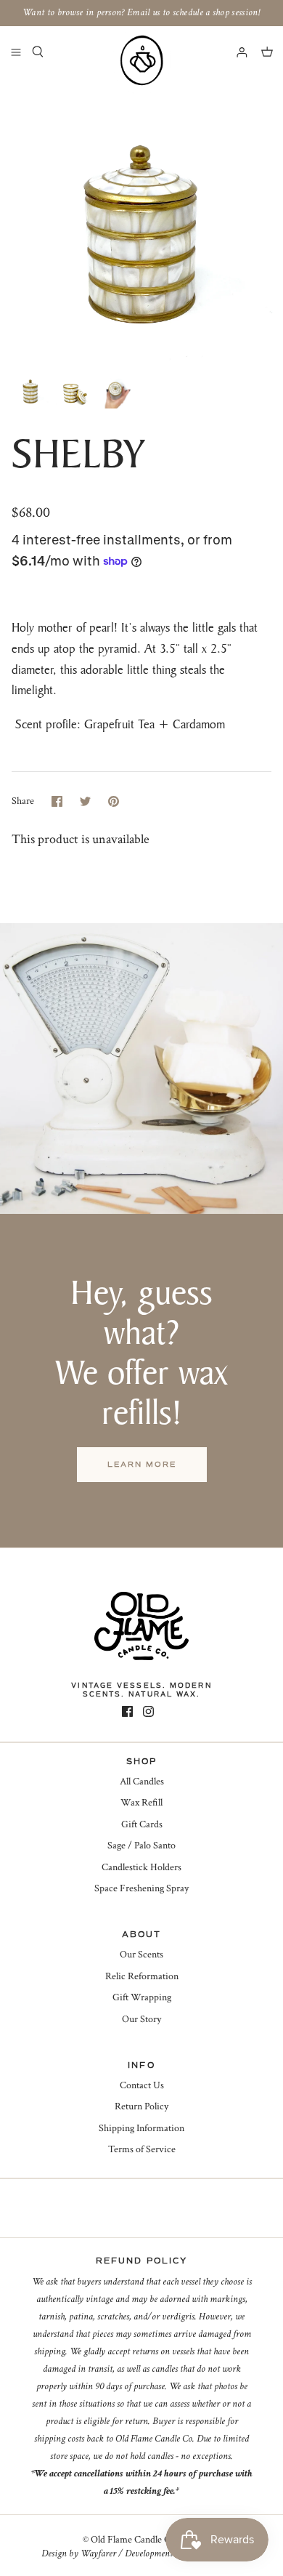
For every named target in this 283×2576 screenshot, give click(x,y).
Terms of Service (142, 2149)
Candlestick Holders (141, 1867)
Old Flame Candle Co (133, 2540)
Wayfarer (98, 2553)
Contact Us (142, 2085)
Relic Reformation (142, 1976)
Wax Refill (141, 1803)
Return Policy (141, 2106)
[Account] (235, 52)
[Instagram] (148, 1711)
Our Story (141, 2019)
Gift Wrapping (142, 1997)
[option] (141, 220)
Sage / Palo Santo (141, 1846)
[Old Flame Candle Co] (141, 60)
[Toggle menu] (16, 52)
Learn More (142, 1464)
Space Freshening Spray (141, 1888)
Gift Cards (142, 1824)
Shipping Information (141, 2128)
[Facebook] (127, 1711)
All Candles (142, 1782)
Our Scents (141, 1955)
